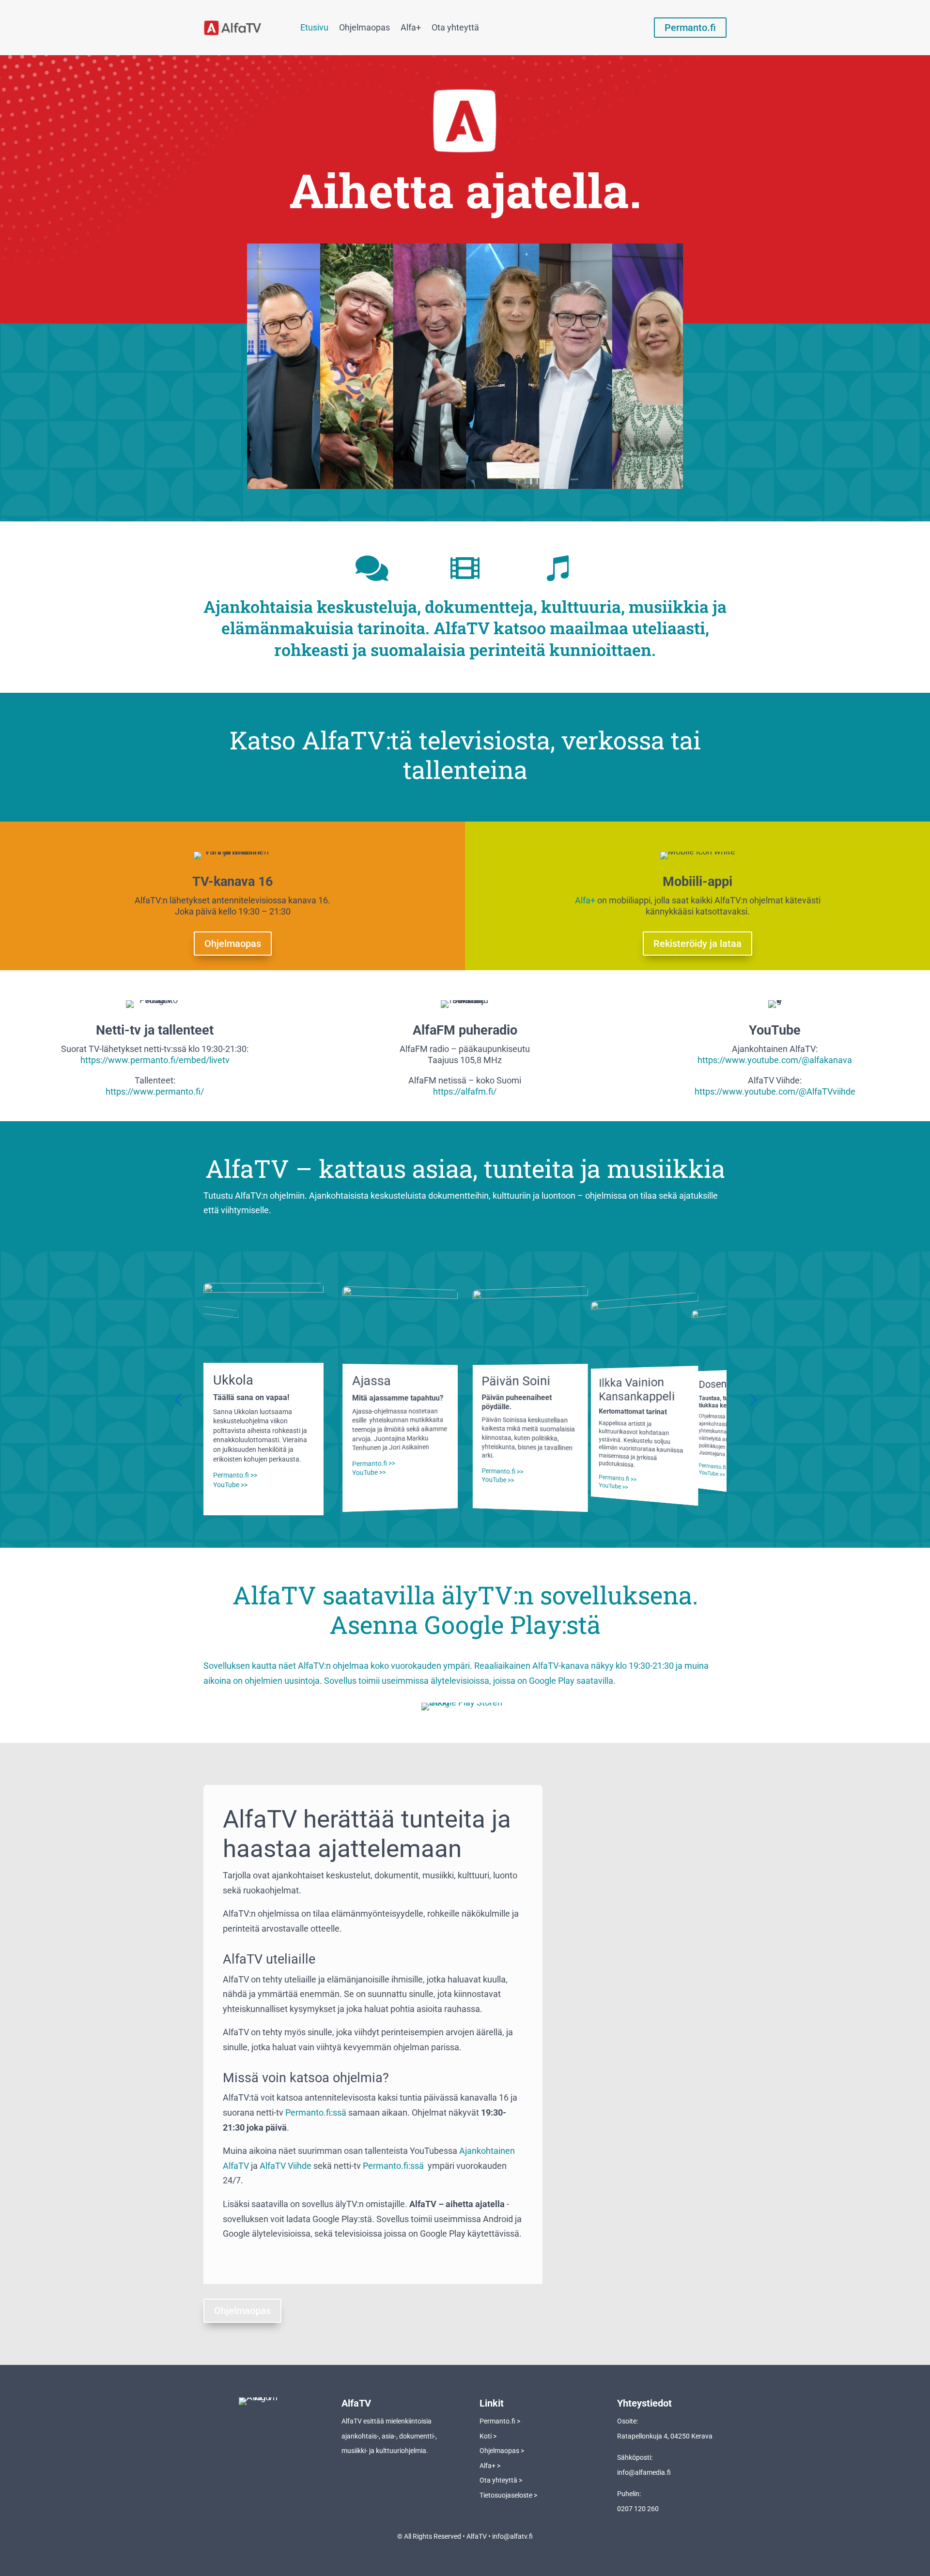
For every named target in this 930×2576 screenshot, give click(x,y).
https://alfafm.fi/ (465, 1091)
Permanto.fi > (500, 2421)
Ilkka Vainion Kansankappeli (637, 1389)
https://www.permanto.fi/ (155, 1091)
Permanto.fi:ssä (316, 2112)
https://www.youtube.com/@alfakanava (775, 1060)
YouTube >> (230, 1485)
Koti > (488, 2436)
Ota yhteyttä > (501, 2480)
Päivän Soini (516, 1381)
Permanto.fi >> (235, 1475)
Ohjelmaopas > (502, 2451)
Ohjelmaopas (364, 27)
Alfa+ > (490, 2466)
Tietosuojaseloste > (508, 2495)
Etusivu (314, 27)
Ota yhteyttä (455, 27)
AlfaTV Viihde (286, 2166)
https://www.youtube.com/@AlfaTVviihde (775, 1091)
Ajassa (371, 1381)
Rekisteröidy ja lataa (697, 944)
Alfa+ (411, 27)
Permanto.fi (690, 28)
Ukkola (233, 1380)
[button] (178, 1399)
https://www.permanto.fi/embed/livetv (155, 1060)
